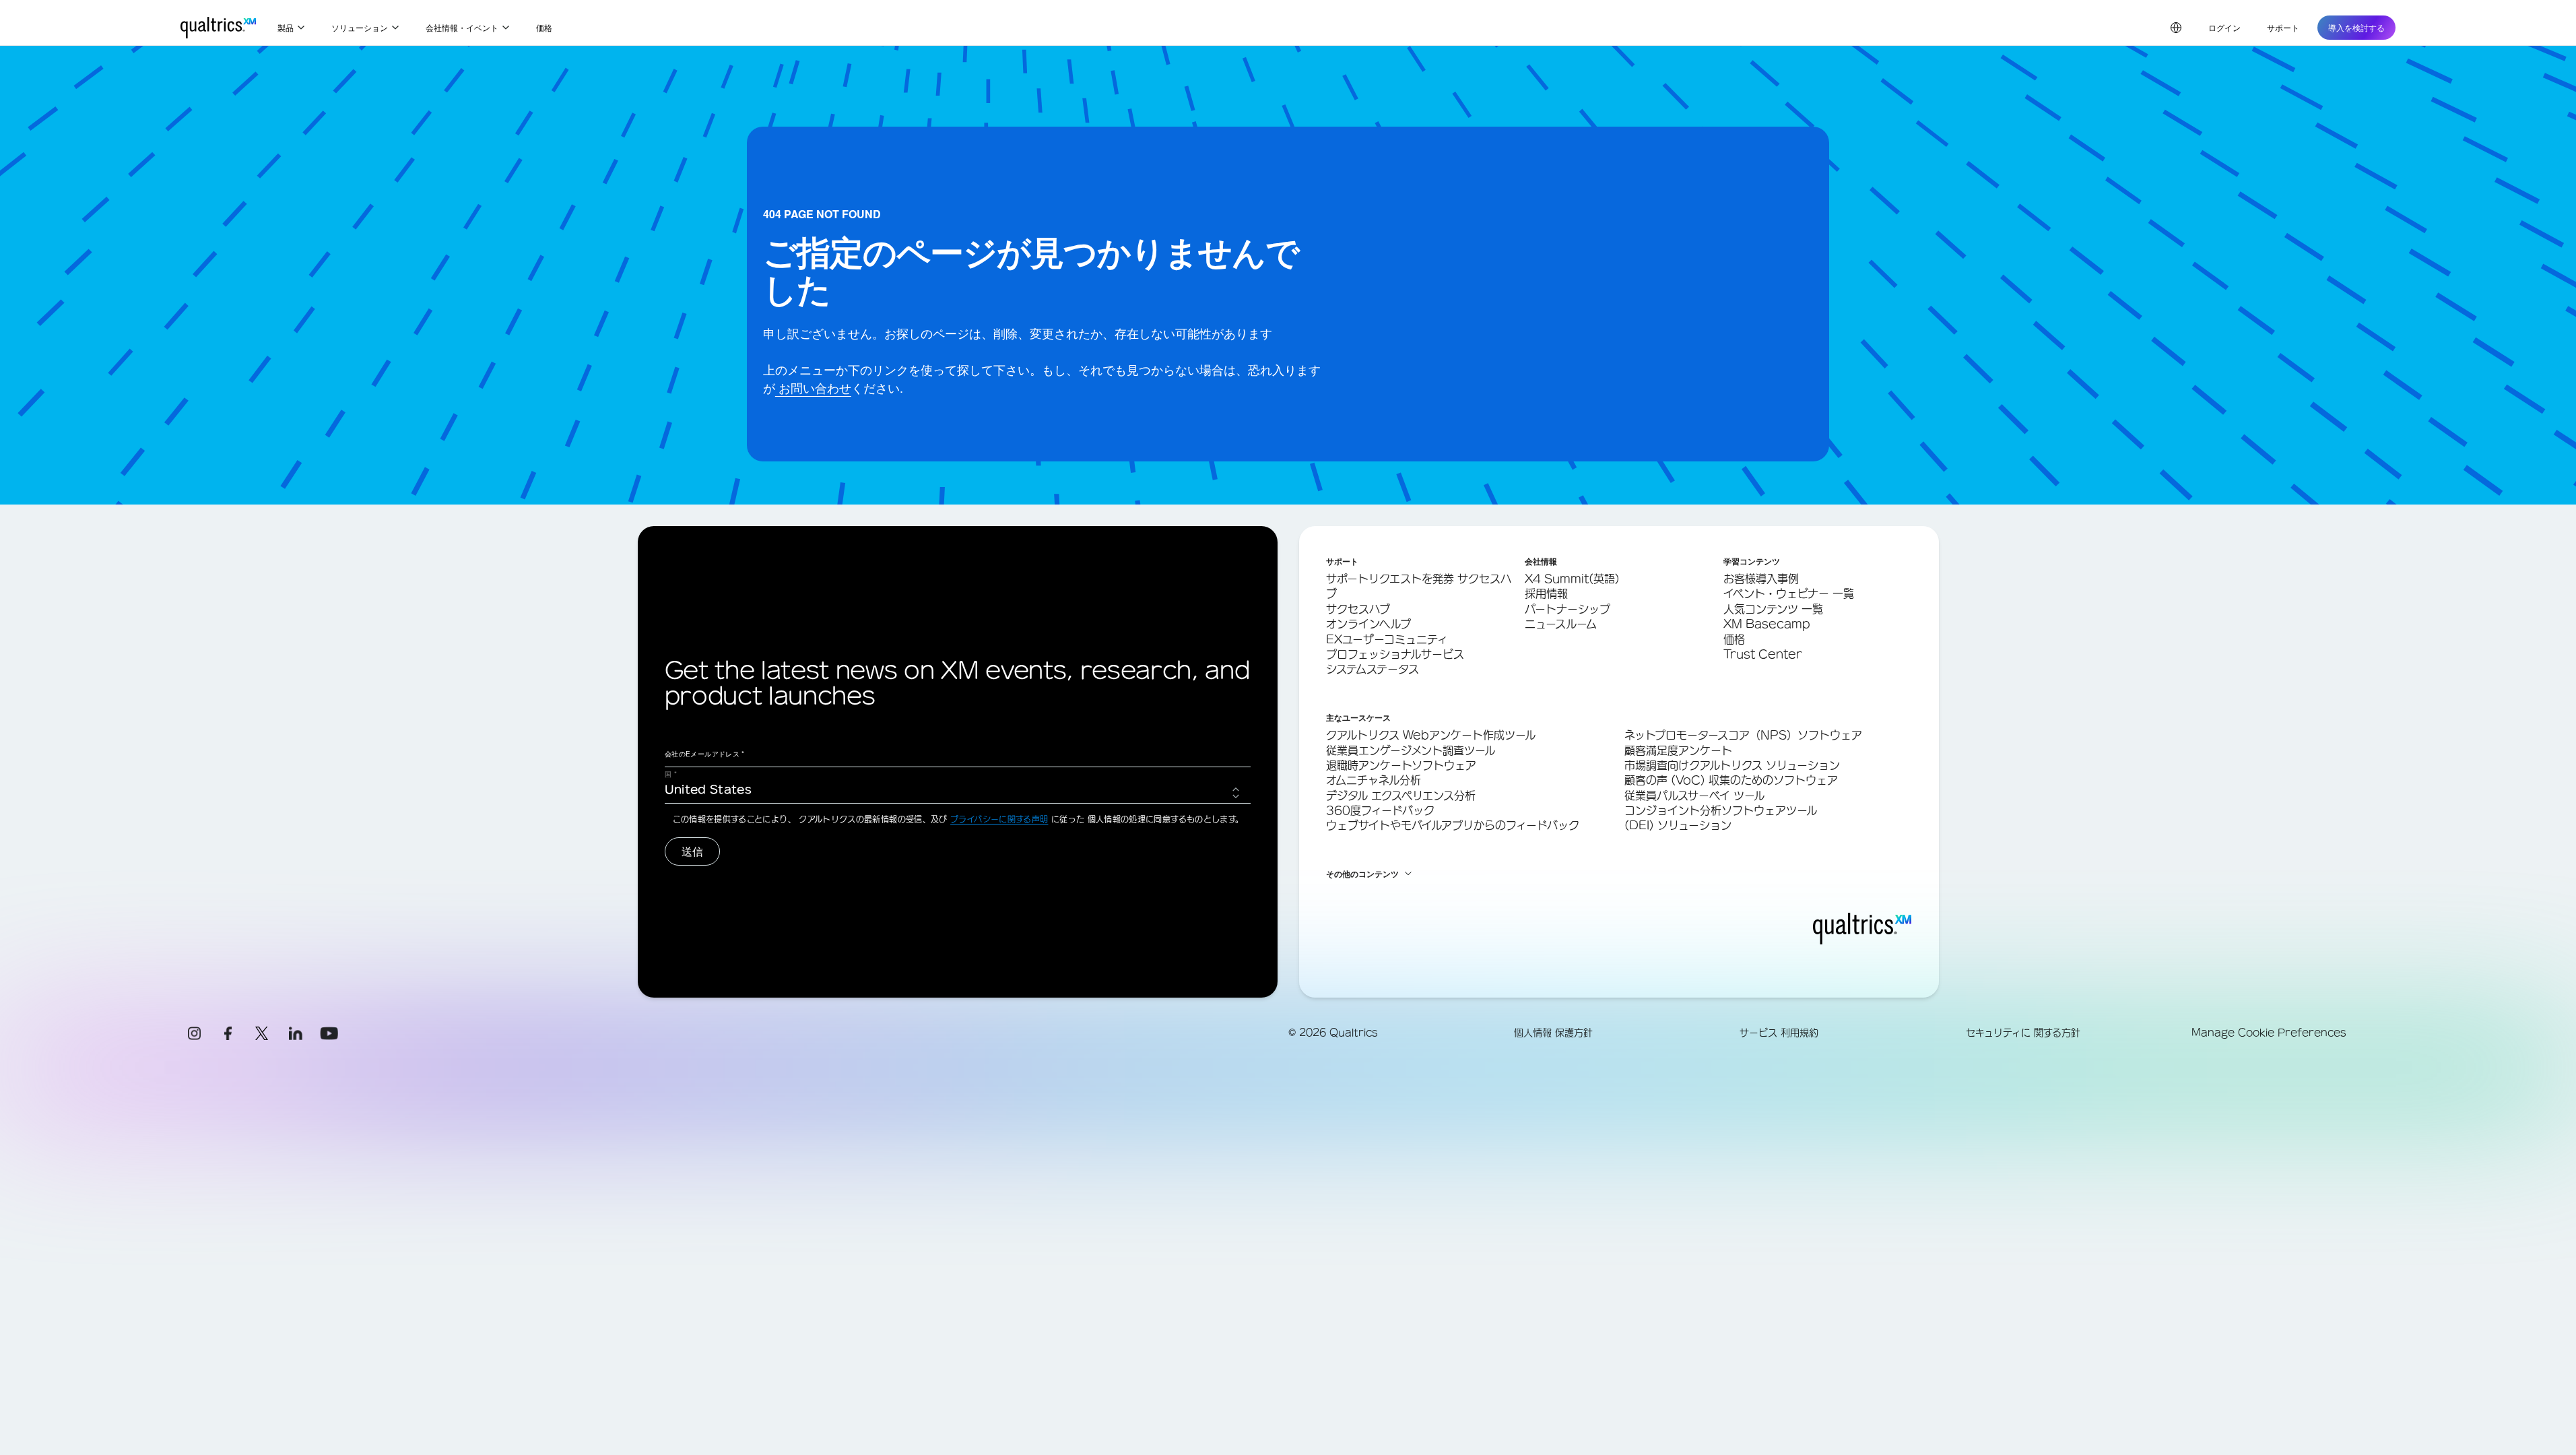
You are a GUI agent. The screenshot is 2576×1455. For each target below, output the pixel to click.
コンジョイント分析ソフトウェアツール (1721, 810)
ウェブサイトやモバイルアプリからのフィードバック (1453, 825)
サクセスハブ (1358, 609)
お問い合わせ (813, 387)
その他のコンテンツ (1362, 874)
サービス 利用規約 (1779, 1033)
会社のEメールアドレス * (705, 754)
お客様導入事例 (1761, 579)
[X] (262, 1033)
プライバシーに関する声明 (999, 819)
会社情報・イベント (462, 27)
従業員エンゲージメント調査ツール (1411, 750)
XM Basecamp (1767, 624)
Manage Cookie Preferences (2269, 1033)
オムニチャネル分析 (1374, 780)
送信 (692, 851)
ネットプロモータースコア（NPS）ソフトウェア (1743, 735)
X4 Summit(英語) (1572, 579)
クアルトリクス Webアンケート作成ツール (1431, 735)
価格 (544, 27)
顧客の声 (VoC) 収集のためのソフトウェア (1731, 780)
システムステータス (1373, 669)
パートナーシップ (1567, 609)
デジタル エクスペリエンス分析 (1401, 796)
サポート (2283, 27)
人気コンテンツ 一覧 (1773, 609)
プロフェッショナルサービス (1395, 654)
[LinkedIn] (296, 1033)
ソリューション (360, 27)
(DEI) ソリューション (1678, 825)
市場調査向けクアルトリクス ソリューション (1732, 765)
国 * (671, 774)
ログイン (2224, 27)
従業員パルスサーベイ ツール (1694, 796)
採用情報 (1546, 593)
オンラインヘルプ (1368, 624)
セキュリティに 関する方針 (2023, 1033)
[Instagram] (195, 1033)
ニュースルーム (1561, 624)
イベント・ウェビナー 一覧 (1789, 593)
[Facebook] (228, 1033)
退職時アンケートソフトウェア (1401, 765)
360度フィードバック (1380, 810)
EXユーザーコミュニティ (1387, 639)
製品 (286, 27)
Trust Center (1763, 654)
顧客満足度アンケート (1678, 750)
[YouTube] (329, 1033)
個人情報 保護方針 (1553, 1033)
